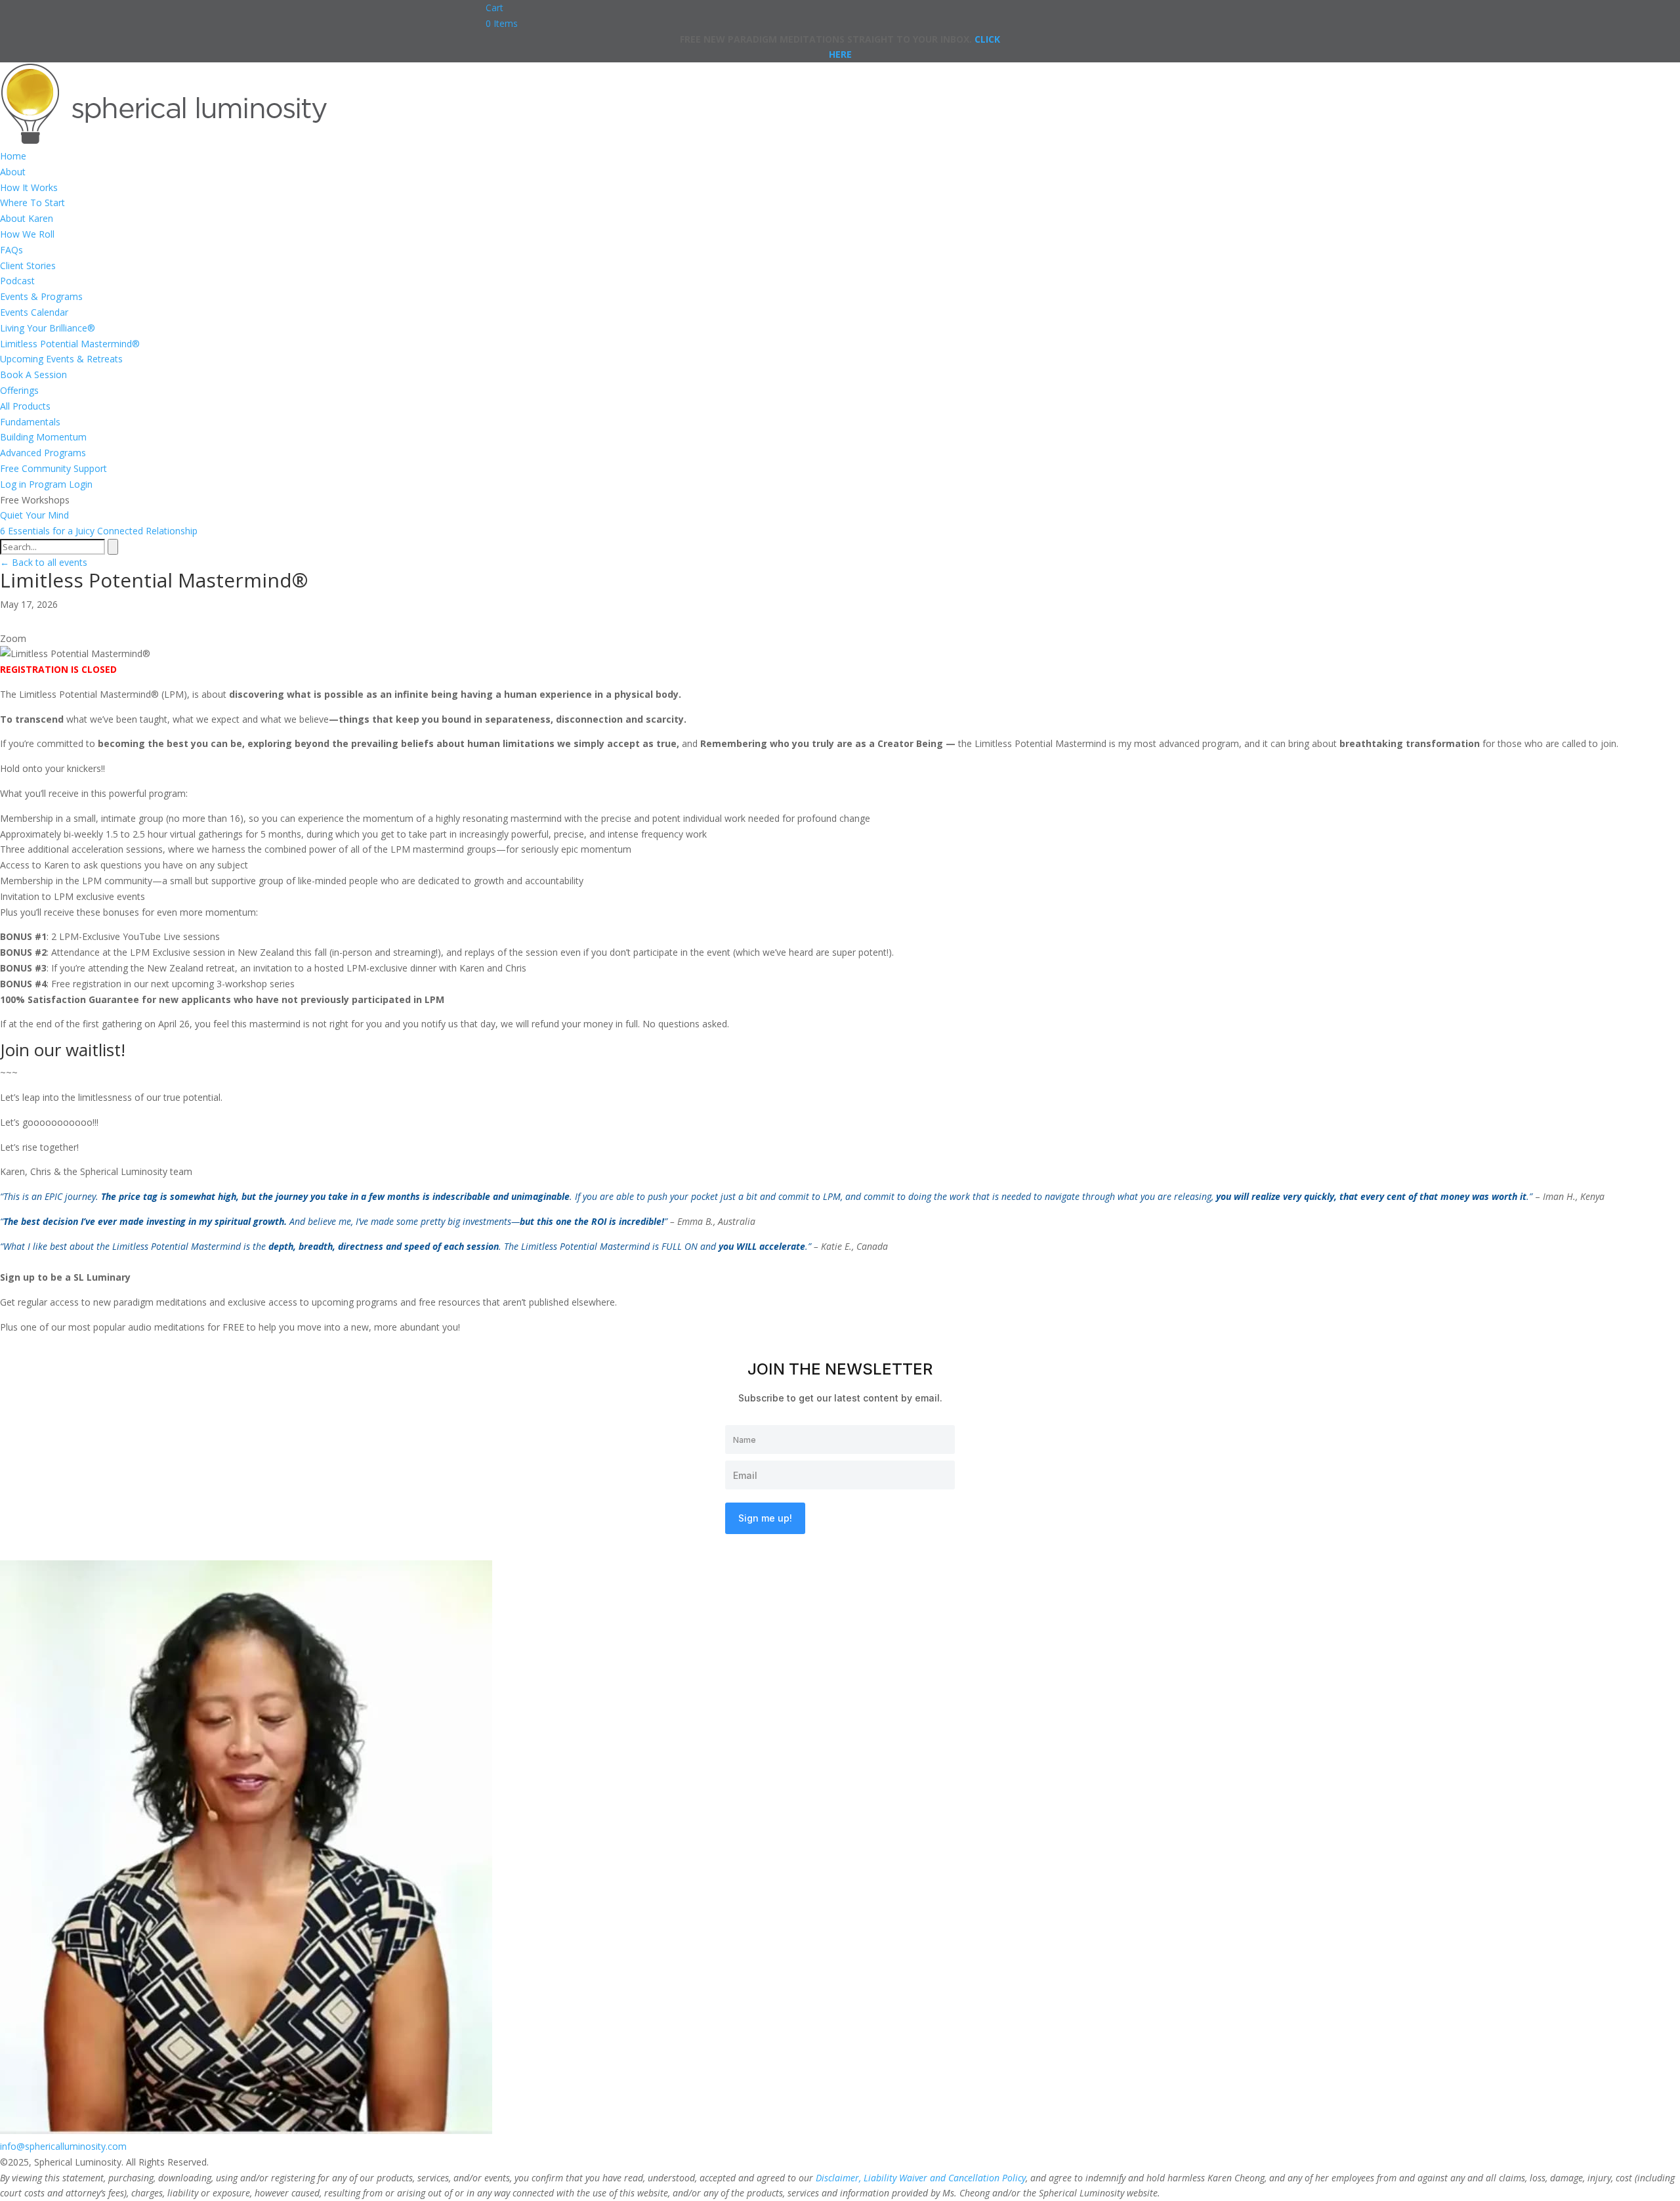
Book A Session (33, 374)
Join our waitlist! (63, 1050)
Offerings (19, 390)
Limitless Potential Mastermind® (70, 344)
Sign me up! (765, 1518)
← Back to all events (44, 562)
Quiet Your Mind (34, 515)
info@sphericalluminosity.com (63, 2146)
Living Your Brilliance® (48, 328)
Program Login (61, 484)
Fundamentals (30, 422)
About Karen (27, 218)
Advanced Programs (43, 453)
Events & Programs (41, 296)
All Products (25, 406)
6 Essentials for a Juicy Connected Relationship (99, 531)
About (13, 172)
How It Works (29, 187)
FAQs (11, 250)
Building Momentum (43, 437)
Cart (494, 8)
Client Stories (28, 266)
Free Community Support (53, 468)
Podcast (17, 281)
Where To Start (32, 203)
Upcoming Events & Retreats (61, 359)
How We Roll (27, 234)
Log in (13, 484)
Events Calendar (34, 312)
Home (13, 156)
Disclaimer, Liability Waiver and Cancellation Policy (921, 2178)
